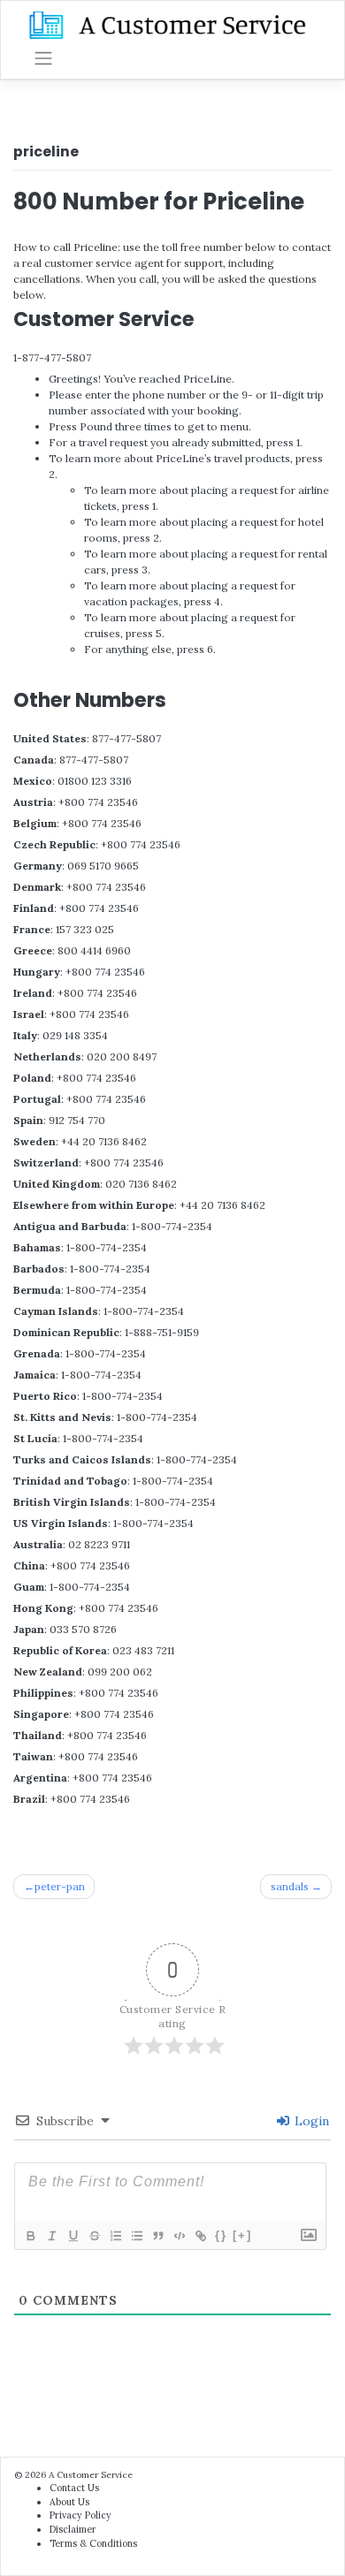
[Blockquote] (157, 2236)
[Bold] (30, 2236)
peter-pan (60, 1886)
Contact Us (74, 2488)
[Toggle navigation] (43, 58)
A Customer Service (91, 2475)
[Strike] (94, 2236)
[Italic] (51, 2236)
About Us (69, 2502)
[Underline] (73, 2236)
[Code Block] (179, 2236)
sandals (290, 1886)
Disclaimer (73, 2529)
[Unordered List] (136, 2236)
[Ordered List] (115, 2236)
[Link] (200, 2236)
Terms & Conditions (93, 2543)
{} (221, 2235)
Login (310, 2121)
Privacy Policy (80, 2515)
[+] (242, 2235)
